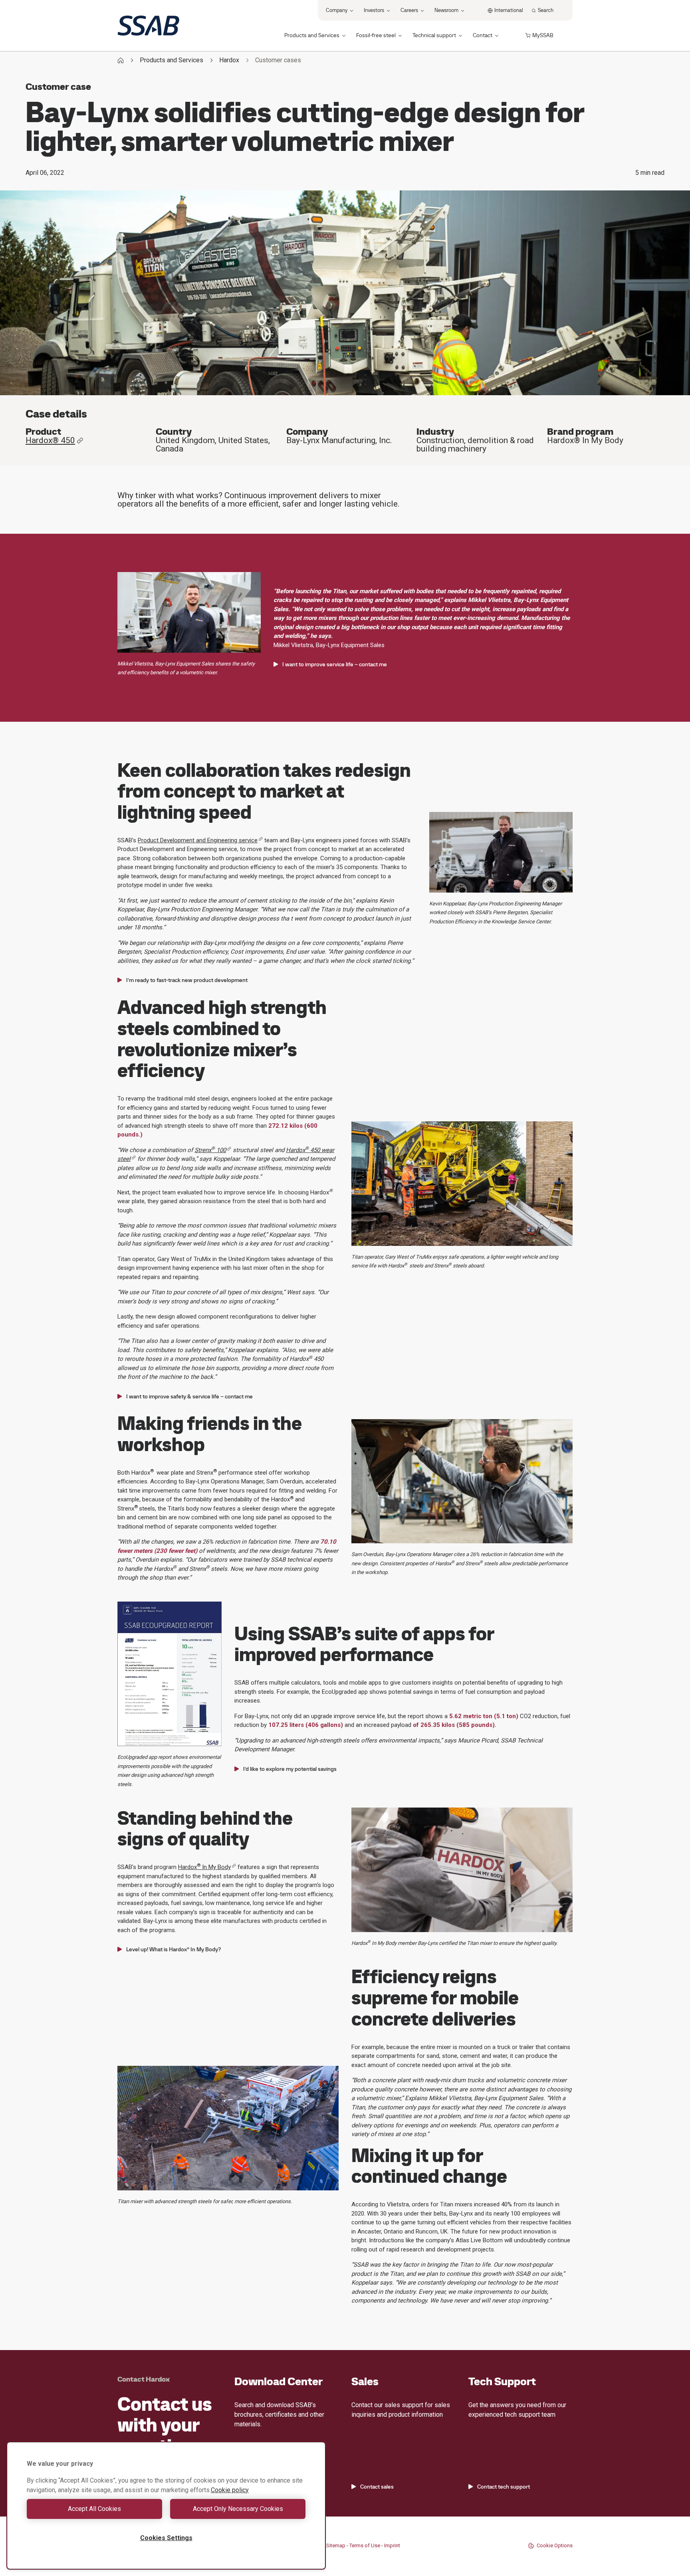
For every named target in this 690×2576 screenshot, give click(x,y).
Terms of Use (365, 2545)
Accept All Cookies (94, 2509)
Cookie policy (230, 2490)
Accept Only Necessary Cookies (238, 2509)
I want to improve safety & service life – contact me (189, 1396)
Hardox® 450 (50, 441)
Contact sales (377, 2487)
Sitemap (336, 2545)
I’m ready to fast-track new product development (187, 980)
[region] (166, 2506)
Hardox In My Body (204, 1867)
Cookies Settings (166, 2538)
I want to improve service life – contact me (335, 664)
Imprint (392, 2545)
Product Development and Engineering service (198, 840)
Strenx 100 (210, 1150)
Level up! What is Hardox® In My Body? (173, 1949)
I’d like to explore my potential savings (290, 1769)
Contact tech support (504, 2487)
